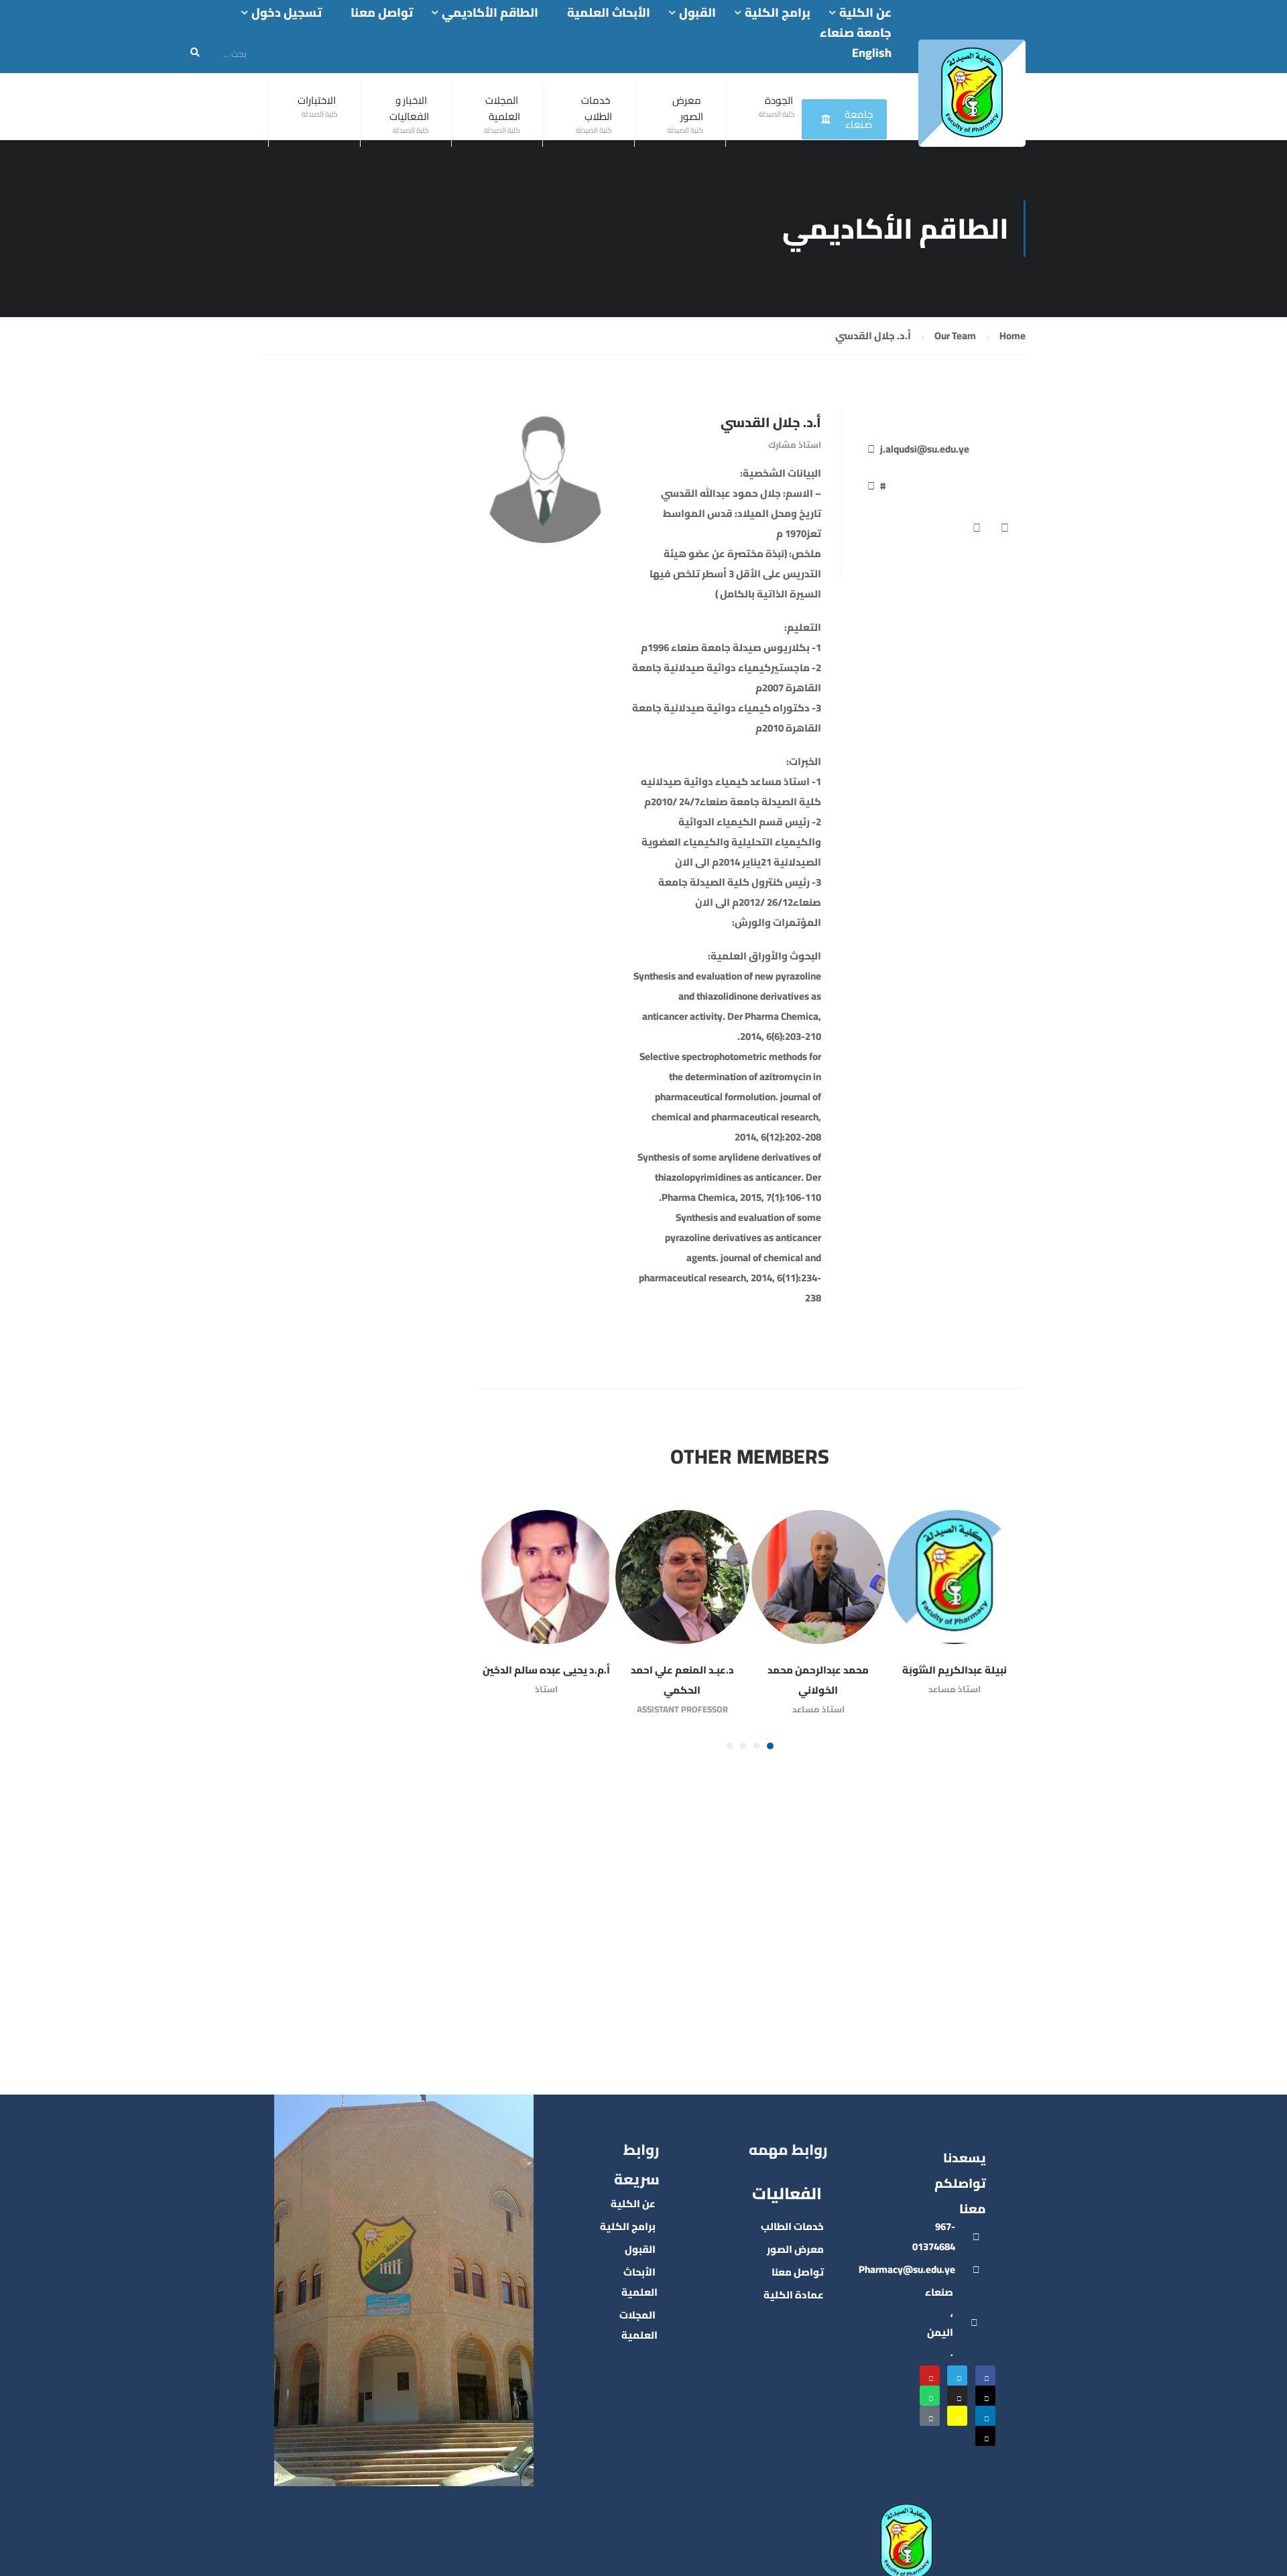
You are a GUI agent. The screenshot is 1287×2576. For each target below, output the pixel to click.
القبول (697, 13)
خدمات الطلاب (597, 108)
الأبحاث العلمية (609, 13)
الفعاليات (787, 2193)
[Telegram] (957, 2376)
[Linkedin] (985, 2416)
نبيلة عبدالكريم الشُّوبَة (955, 1670)
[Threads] (985, 2436)
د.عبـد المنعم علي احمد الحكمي (682, 1680)
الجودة (779, 100)
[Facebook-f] (985, 2376)
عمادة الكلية (794, 2295)
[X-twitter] (985, 2396)
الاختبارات (317, 100)
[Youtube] (930, 2376)
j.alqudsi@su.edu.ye (925, 449)
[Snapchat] (957, 2416)
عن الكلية (865, 13)
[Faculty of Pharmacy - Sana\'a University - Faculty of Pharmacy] (972, 93)
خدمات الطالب (792, 2226)
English (872, 53)
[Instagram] (957, 2396)
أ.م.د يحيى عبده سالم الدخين (546, 1670)
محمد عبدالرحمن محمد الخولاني (818, 1680)
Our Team (955, 336)
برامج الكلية (778, 13)
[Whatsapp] (930, 2396)
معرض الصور (688, 108)
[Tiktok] (930, 2416)
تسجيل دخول (287, 13)
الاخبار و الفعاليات (409, 108)
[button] (770, 1746)
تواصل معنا (382, 13)
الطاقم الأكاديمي (490, 13)
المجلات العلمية (503, 108)
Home (1013, 336)
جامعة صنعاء (856, 33)
